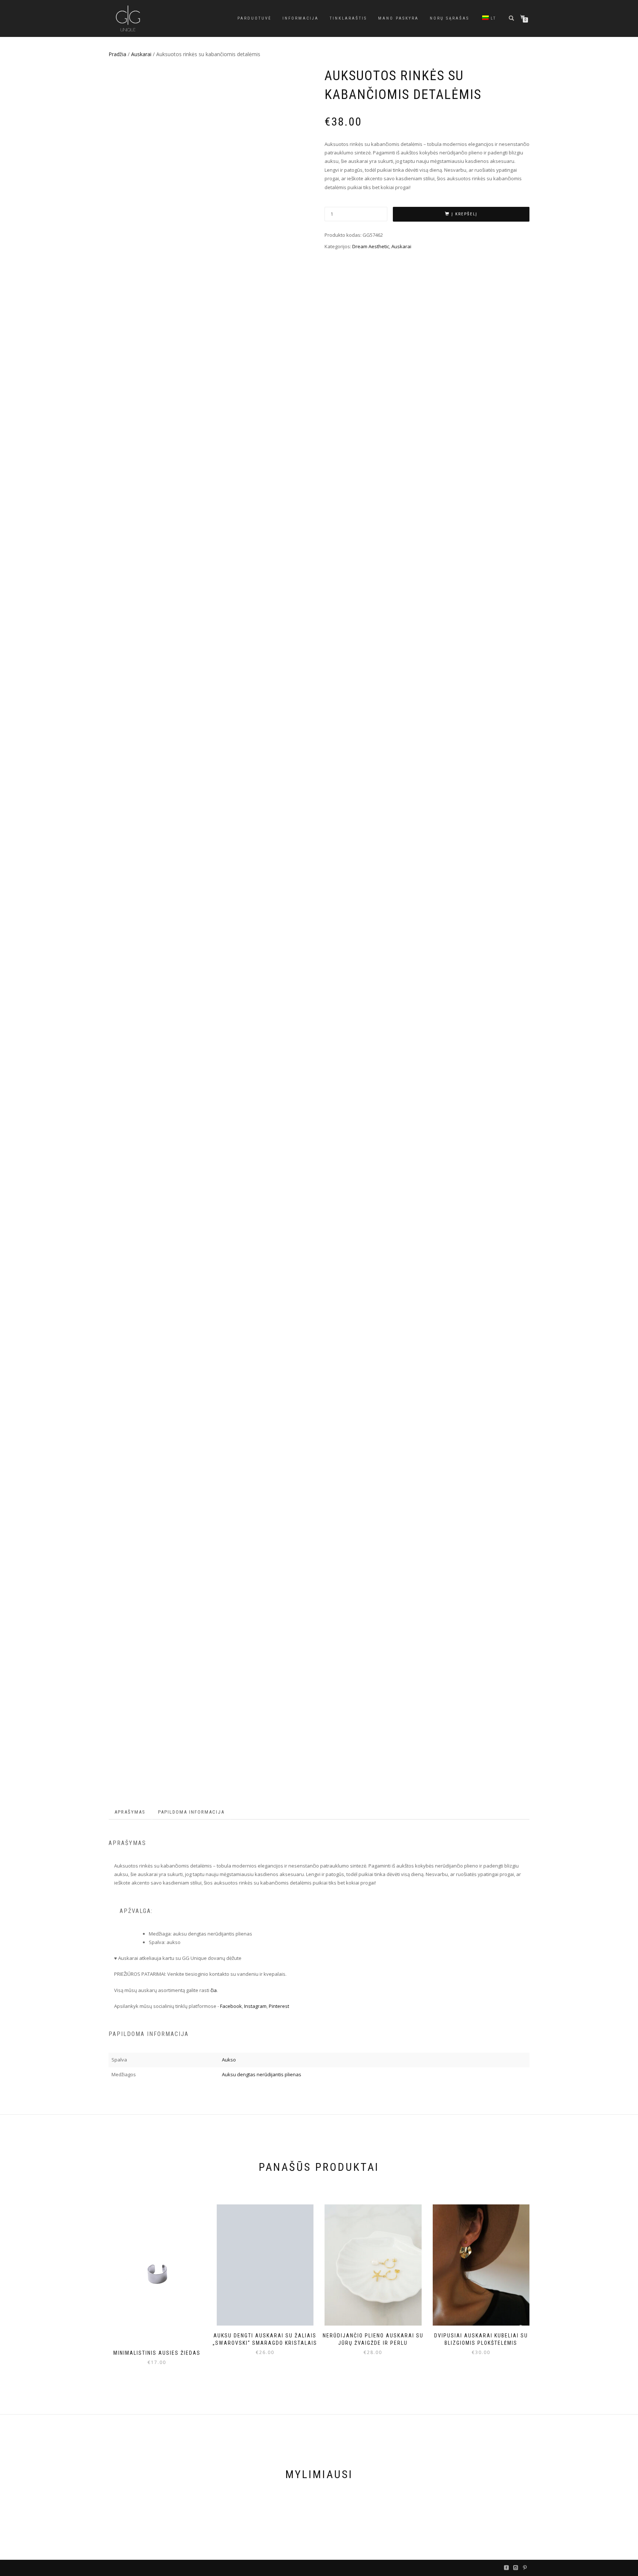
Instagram (255, 2006)
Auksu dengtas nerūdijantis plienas (262, 2074)
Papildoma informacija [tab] (191, 1812)
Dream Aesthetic (371, 246)
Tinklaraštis (348, 18)
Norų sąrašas (450, 18)
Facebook (231, 2006)
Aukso (229, 2060)
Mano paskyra (398, 18)
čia (214, 1990)
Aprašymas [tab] (130, 1812)
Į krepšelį (464, 214)
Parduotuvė (254, 18)
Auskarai (141, 54)
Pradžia (117, 54)
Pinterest (279, 2006)
